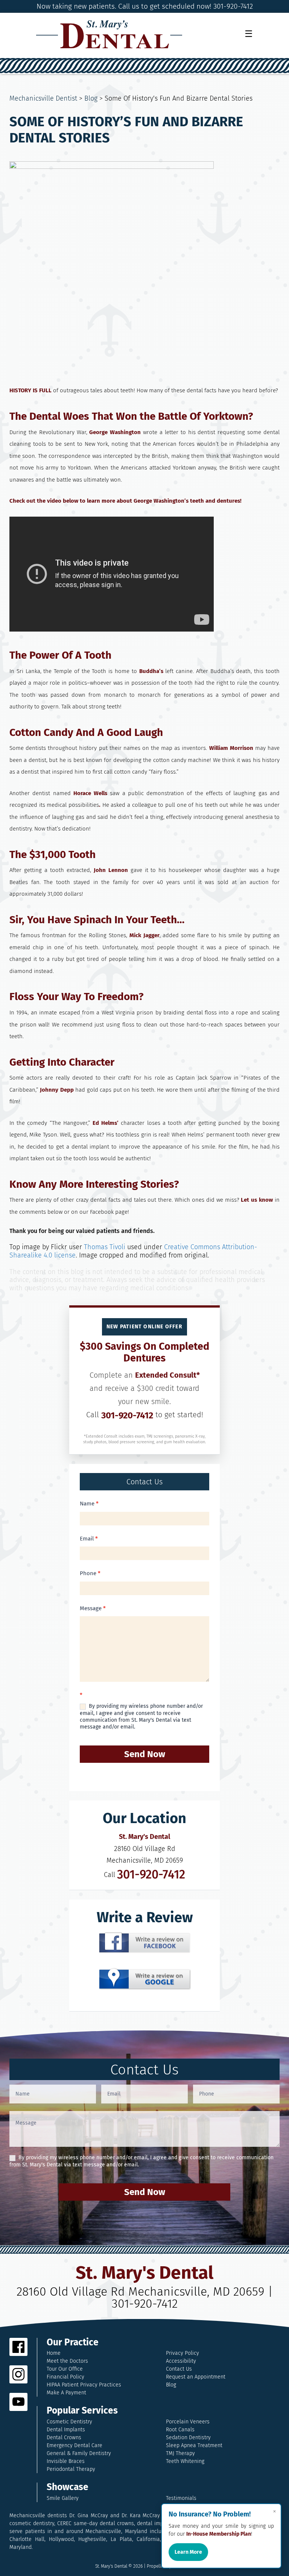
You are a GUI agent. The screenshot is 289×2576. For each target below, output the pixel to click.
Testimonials (181, 2498)
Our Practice (73, 2343)
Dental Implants (66, 2430)
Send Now (145, 1754)
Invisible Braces (66, 2461)
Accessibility (181, 2361)
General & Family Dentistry (79, 2453)
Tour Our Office (65, 2369)
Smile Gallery (63, 2498)
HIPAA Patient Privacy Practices (84, 2385)
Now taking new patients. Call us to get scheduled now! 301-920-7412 (145, 6)
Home (54, 2353)
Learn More (188, 2552)
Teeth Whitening (185, 2461)
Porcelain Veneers (188, 2422)
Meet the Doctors (67, 2361)
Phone (90, 1573)
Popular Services (82, 2411)
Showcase (68, 2487)
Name (89, 1504)
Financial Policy (65, 2377)
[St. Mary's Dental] (109, 34)
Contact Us (179, 2369)
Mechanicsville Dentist (43, 98)
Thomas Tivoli (105, 1247)
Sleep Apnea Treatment (194, 2445)
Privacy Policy (183, 2353)
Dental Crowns (64, 2438)
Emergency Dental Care (75, 2445)
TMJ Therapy (180, 2453)
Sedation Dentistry (188, 2438)
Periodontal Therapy (71, 2469)
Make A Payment (66, 2393)
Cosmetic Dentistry (69, 2422)
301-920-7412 (127, 1415)
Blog (91, 98)
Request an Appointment (196, 2377)
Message (93, 1608)
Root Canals (180, 2430)
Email (89, 1539)
